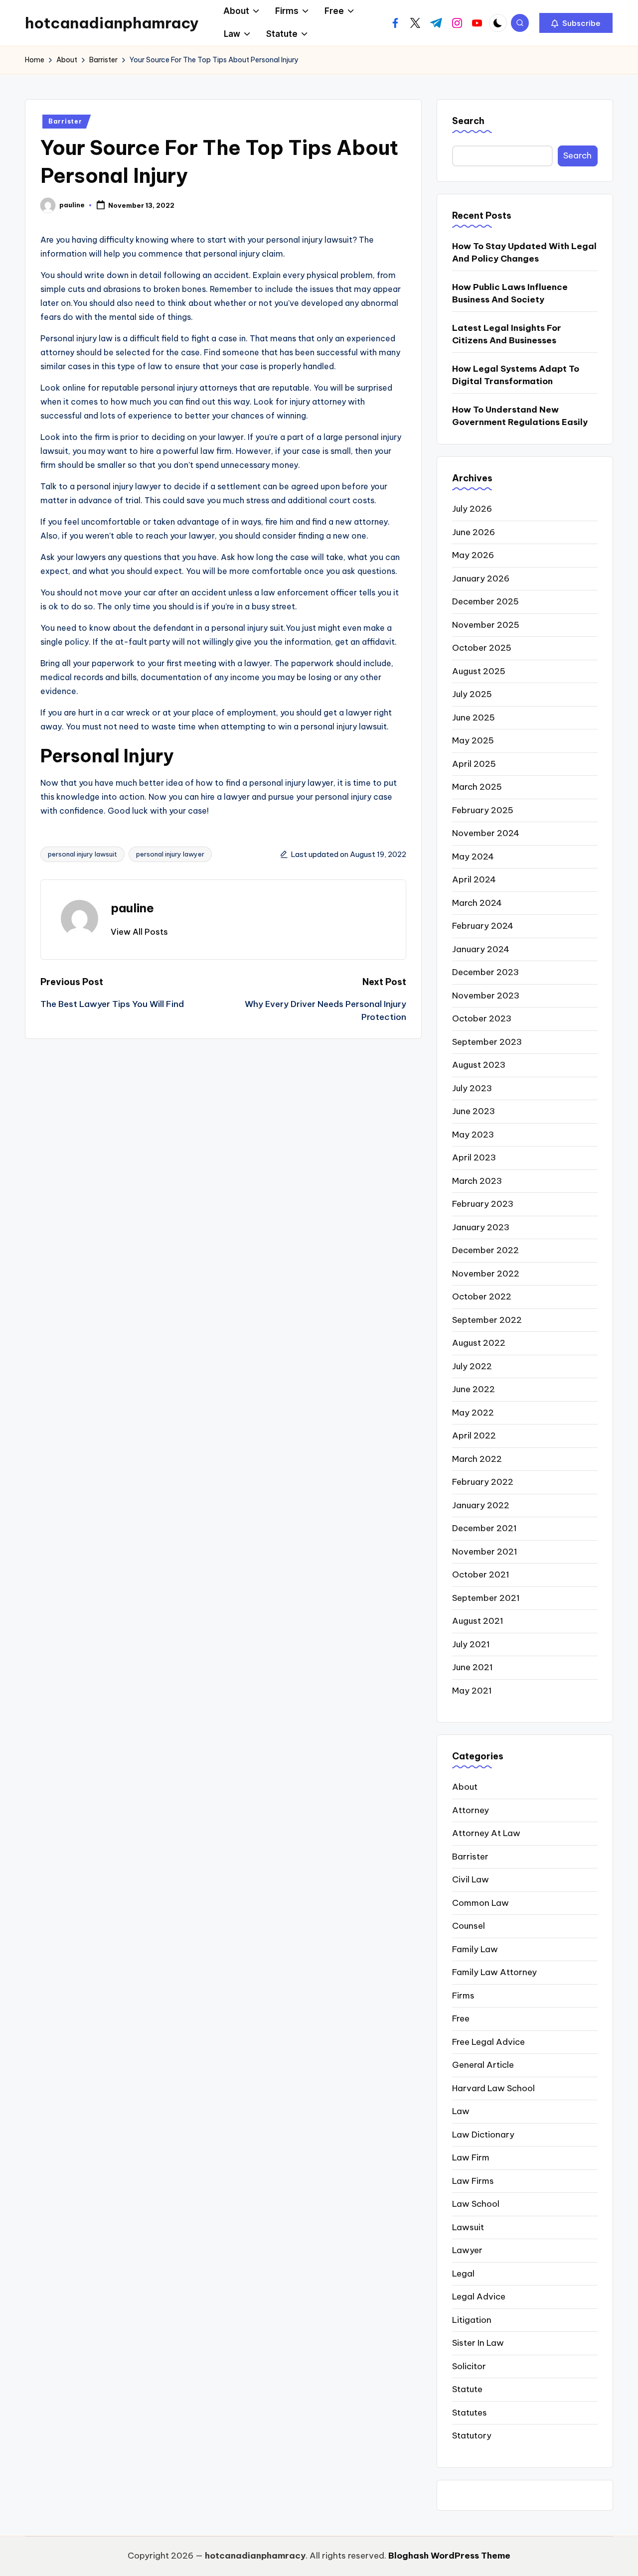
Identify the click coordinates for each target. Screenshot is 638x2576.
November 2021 (485, 1552)
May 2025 (473, 740)
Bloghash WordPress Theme (449, 2556)
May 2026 (473, 555)
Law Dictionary (483, 2135)
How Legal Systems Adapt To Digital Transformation (516, 375)
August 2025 (479, 671)
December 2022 (485, 1250)
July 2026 (472, 509)
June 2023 (474, 1111)
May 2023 (473, 1135)
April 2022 (474, 1435)
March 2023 (477, 1181)
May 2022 (473, 1413)
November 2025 (486, 625)
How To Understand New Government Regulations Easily (520, 416)
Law (461, 2111)
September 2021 (486, 1598)
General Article (483, 2065)
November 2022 (486, 1274)
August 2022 (479, 1343)
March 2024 (477, 903)
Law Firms (473, 2181)
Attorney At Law (486, 1833)
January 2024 (481, 949)
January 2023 (481, 1227)
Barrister (65, 121)
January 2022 (481, 1505)
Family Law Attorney (494, 1972)
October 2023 (482, 1018)
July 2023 (472, 1088)
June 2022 (474, 1389)
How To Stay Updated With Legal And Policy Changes (524, 253)
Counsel (469, 1926)
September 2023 (487, 1042)
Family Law (475, 1949)
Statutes (470, 2413)
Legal (463, 2274)
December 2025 (485, 601)
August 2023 (479, 1065)
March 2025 (477, 787)
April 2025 (474, 764)
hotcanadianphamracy (112, 23)
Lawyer (467, 2250)
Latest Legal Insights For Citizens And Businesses (507, 334)
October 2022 (482, 1296)
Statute (467, 2389)
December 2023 (485, 972)
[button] (576, 23)
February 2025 (483, 810)
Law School (476, 2204)
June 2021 (473, 1667)
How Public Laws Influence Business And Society (510, 293)
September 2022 (487, 1320)
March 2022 (477, 1459)
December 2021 (484, 1528)
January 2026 (481, 578)
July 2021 (471, 1644)
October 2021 (481, 1574)
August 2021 (478, 1621)
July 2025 (472, 694)
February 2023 (483, 1204)
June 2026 (474, 532)
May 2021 (472, 1691)
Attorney (471, 1810)
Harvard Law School (493, 2088)
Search (468, 121)
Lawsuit (468, 2227)
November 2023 (486, 996)
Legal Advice (479, 2296)
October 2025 (482, 648)
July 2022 (472, 1366)
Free (461, 2018)
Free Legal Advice (488, 2042)
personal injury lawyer (170, 854)
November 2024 (486, 833)
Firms (463, 1996)
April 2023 (474, 1157)
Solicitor (469, 2366)
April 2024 (474, 879)
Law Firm (471, 2157)
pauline (132, 908)
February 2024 (483, 926)
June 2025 (474, 717)
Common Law (480, 1903)
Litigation (472, 2320)
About (465, 1787)
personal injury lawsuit (82, 854)
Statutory (472, 2435)
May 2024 (473, 857)
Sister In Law (478, 2343)
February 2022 (483, 1482)
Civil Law (471, 1879)
